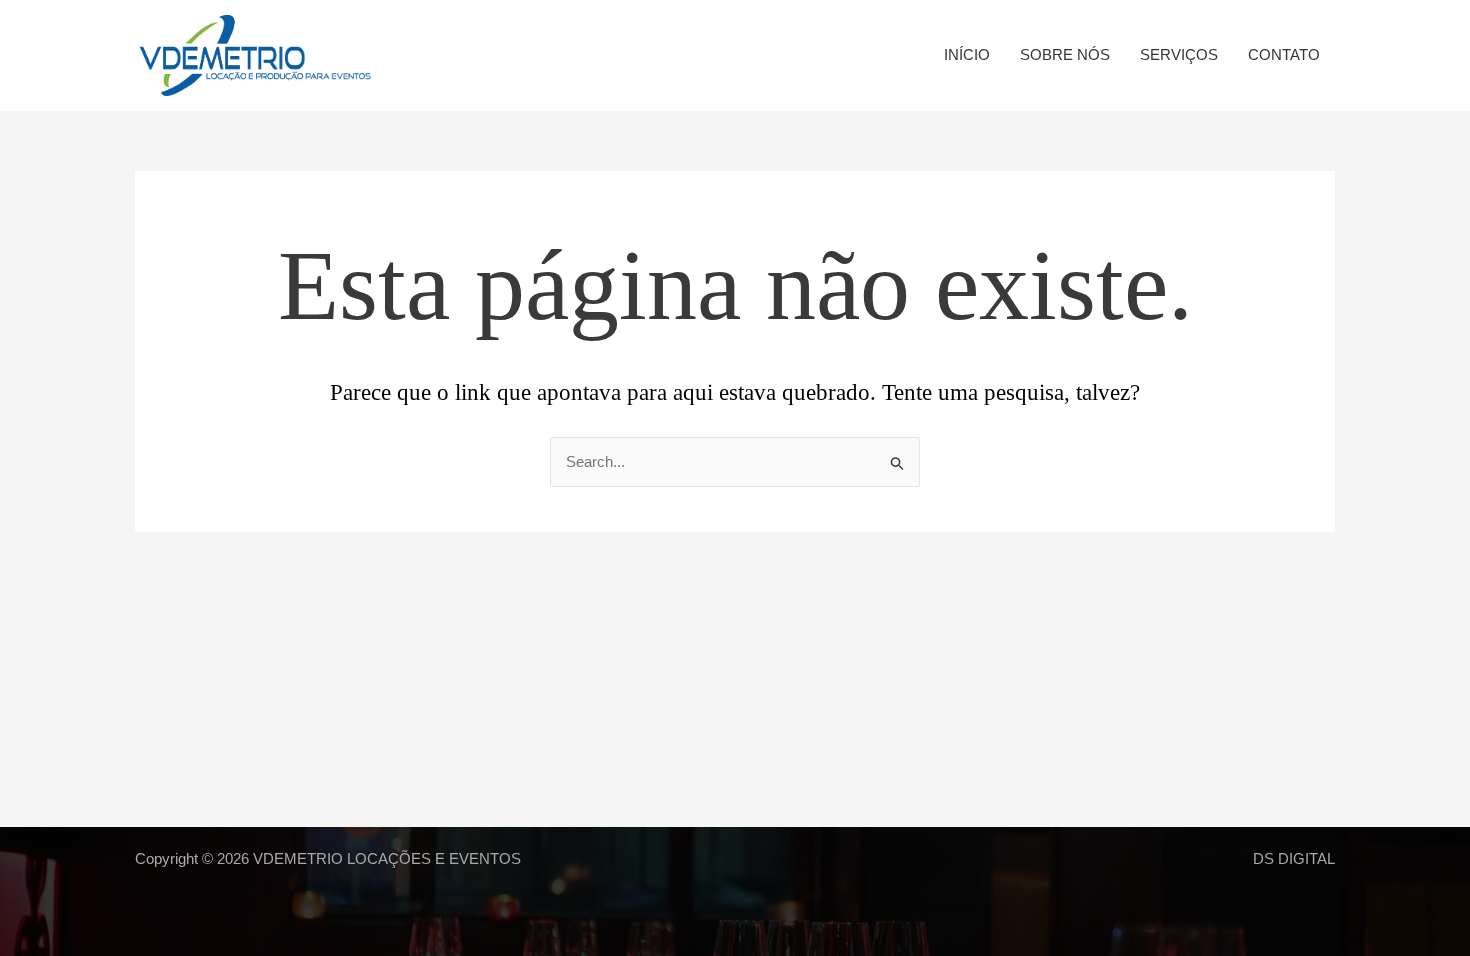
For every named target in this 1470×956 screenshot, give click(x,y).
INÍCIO (967, 54)
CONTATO (1284, 54)
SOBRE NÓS (1065, 54)
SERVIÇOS (1179, 54)
